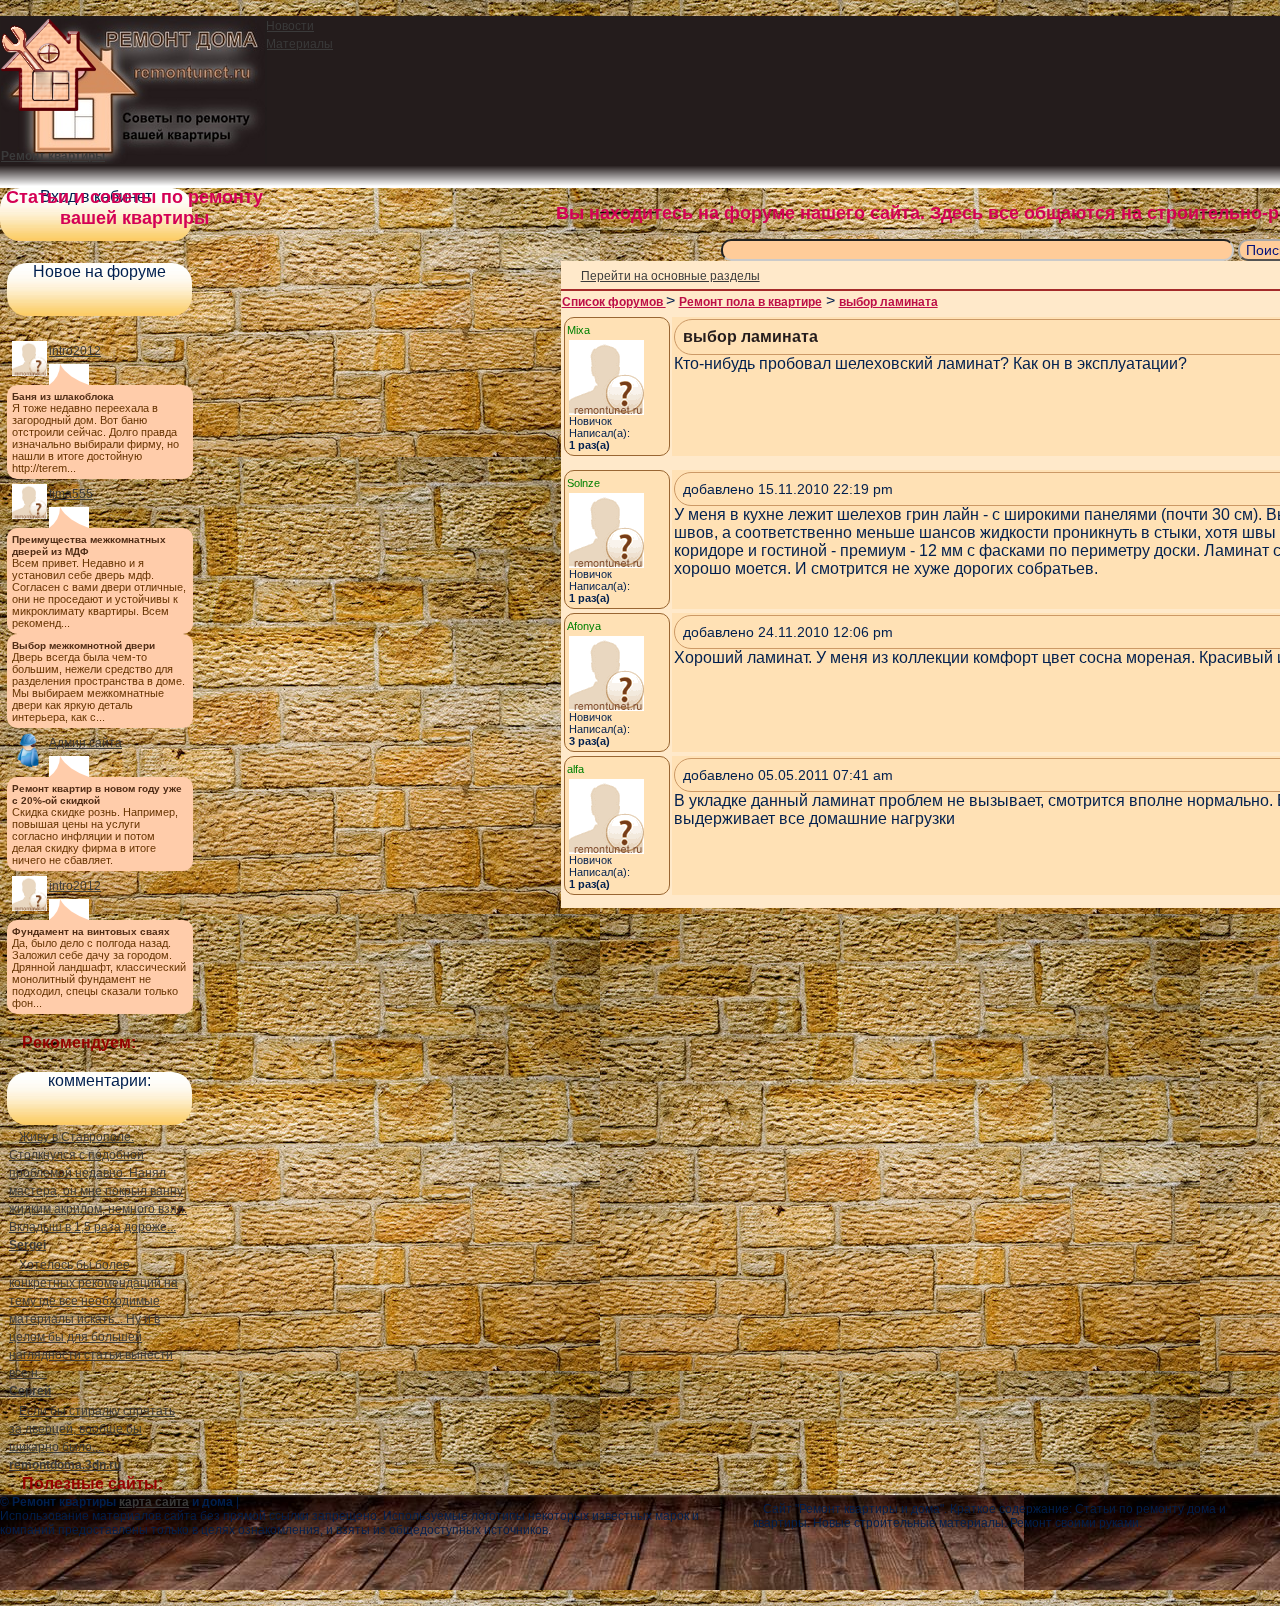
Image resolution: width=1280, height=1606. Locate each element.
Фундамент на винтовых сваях (91, 931)
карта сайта (154, 1502)
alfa (575, 769)
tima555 (71, 494)
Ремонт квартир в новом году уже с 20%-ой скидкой (97, 794)
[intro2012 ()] (29, 372)
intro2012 (75, 351)
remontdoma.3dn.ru (65, 1465)
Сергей (30, 1391)
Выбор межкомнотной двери (83, 645)
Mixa (578, 330)
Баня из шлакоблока (63, 396)
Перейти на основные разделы (670, 276)
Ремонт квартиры (53, 156)
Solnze (583, 483)
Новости (290, 26)
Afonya (584, 626)
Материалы (299, 44)
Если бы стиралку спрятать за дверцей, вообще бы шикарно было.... (92, 1429)
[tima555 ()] (29, 515)
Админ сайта (85, 743)
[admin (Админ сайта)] (29, 764)
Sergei (27, 1245)
